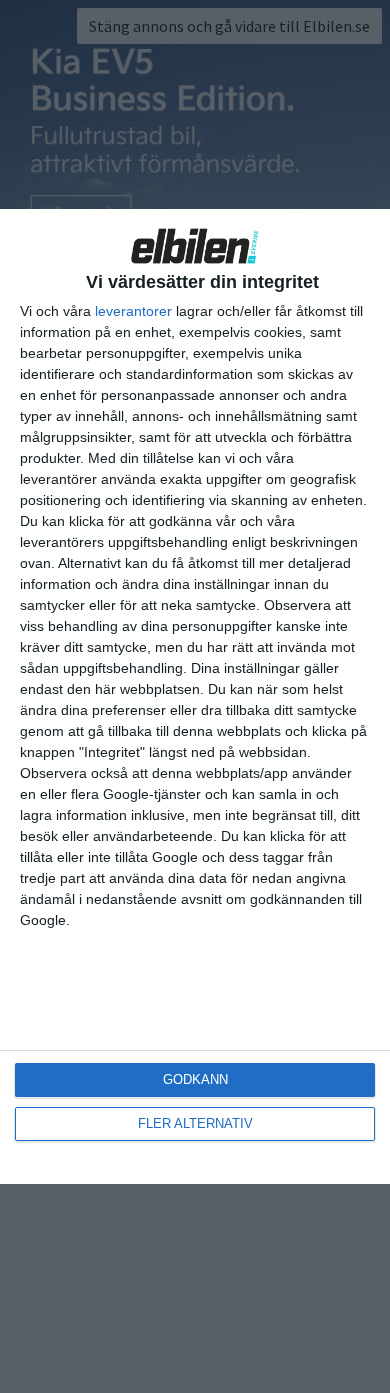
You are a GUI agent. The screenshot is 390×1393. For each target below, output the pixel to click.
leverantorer (133, 311)
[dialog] (195, 696)
